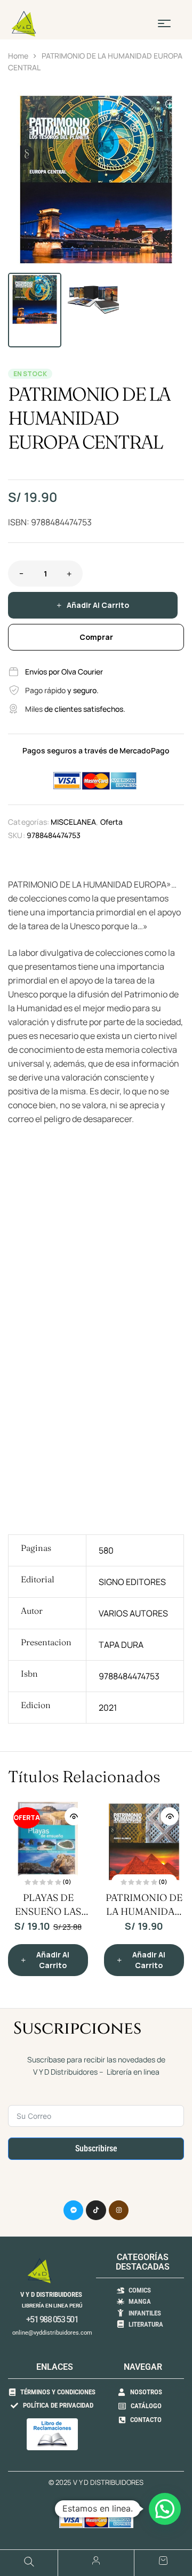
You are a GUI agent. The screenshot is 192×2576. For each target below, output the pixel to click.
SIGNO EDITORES (132, 1582)
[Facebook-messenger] (74, 2211)
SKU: (17, 835)
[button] (171, 105)
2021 (108, 1708)
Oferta (111, 822)
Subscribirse (96, 2148)
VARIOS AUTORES (133, 1613)
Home (18, 56)
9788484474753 (129, 1676)
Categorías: (29, 822)
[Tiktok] (96, 2211)
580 (106, 1550)
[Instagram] (119, 2211)
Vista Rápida (74, 1816)
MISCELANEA (73, 822)
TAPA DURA (121, 1645)
